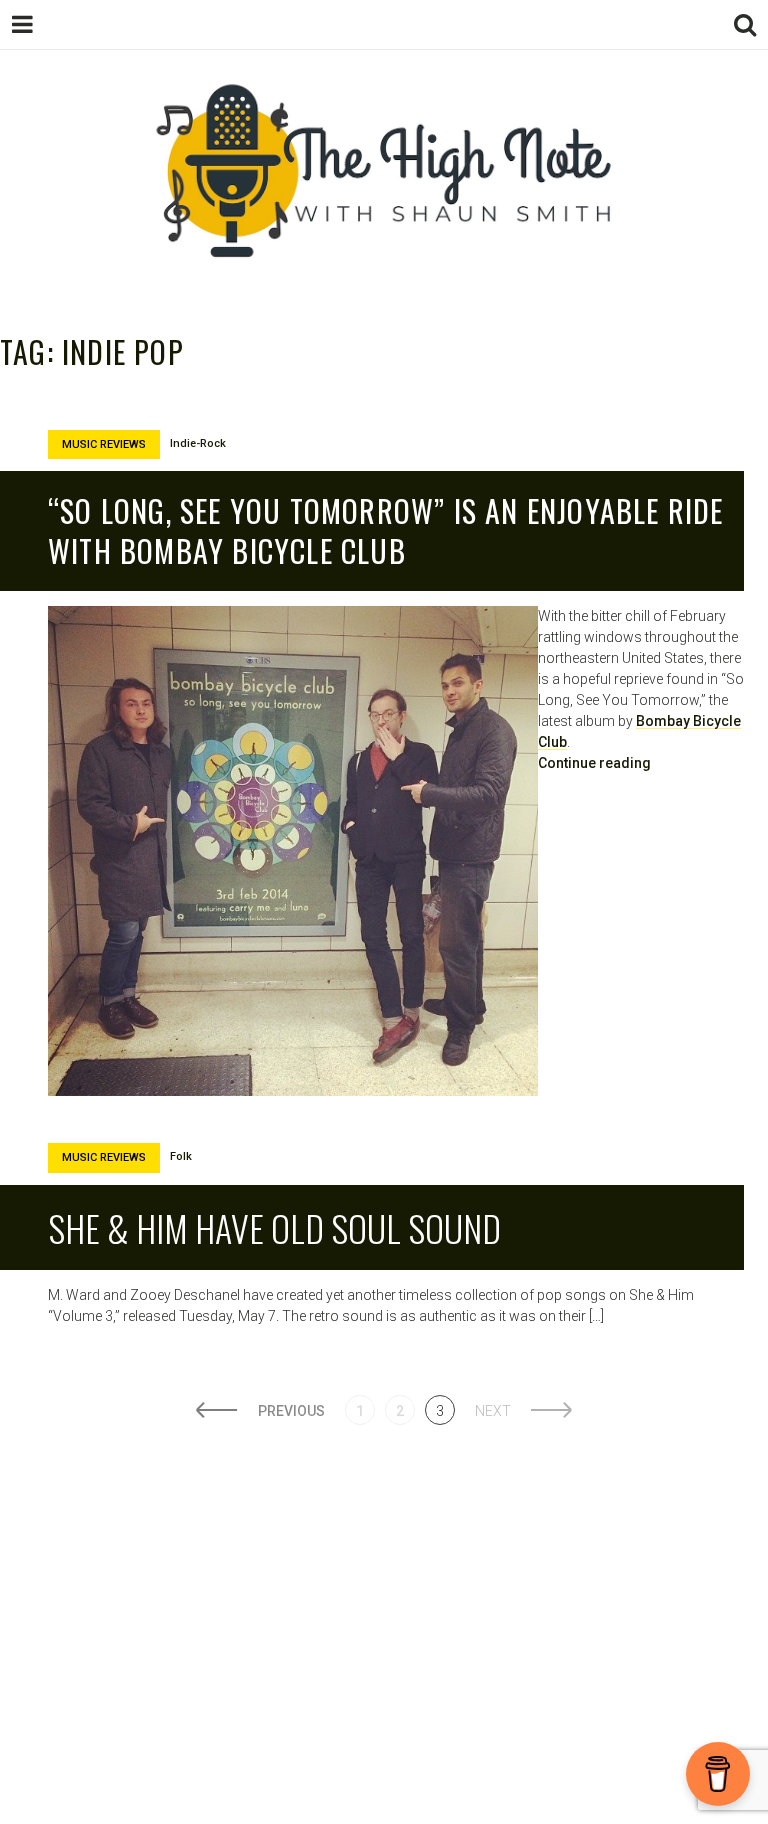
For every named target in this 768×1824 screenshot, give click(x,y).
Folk (181, 1156)
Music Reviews (104, 444)
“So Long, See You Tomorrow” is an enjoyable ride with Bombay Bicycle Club (386, 530)
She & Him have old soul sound (274, 1227)
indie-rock (198, 443)
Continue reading (594, 763)
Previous (291, 1411)
